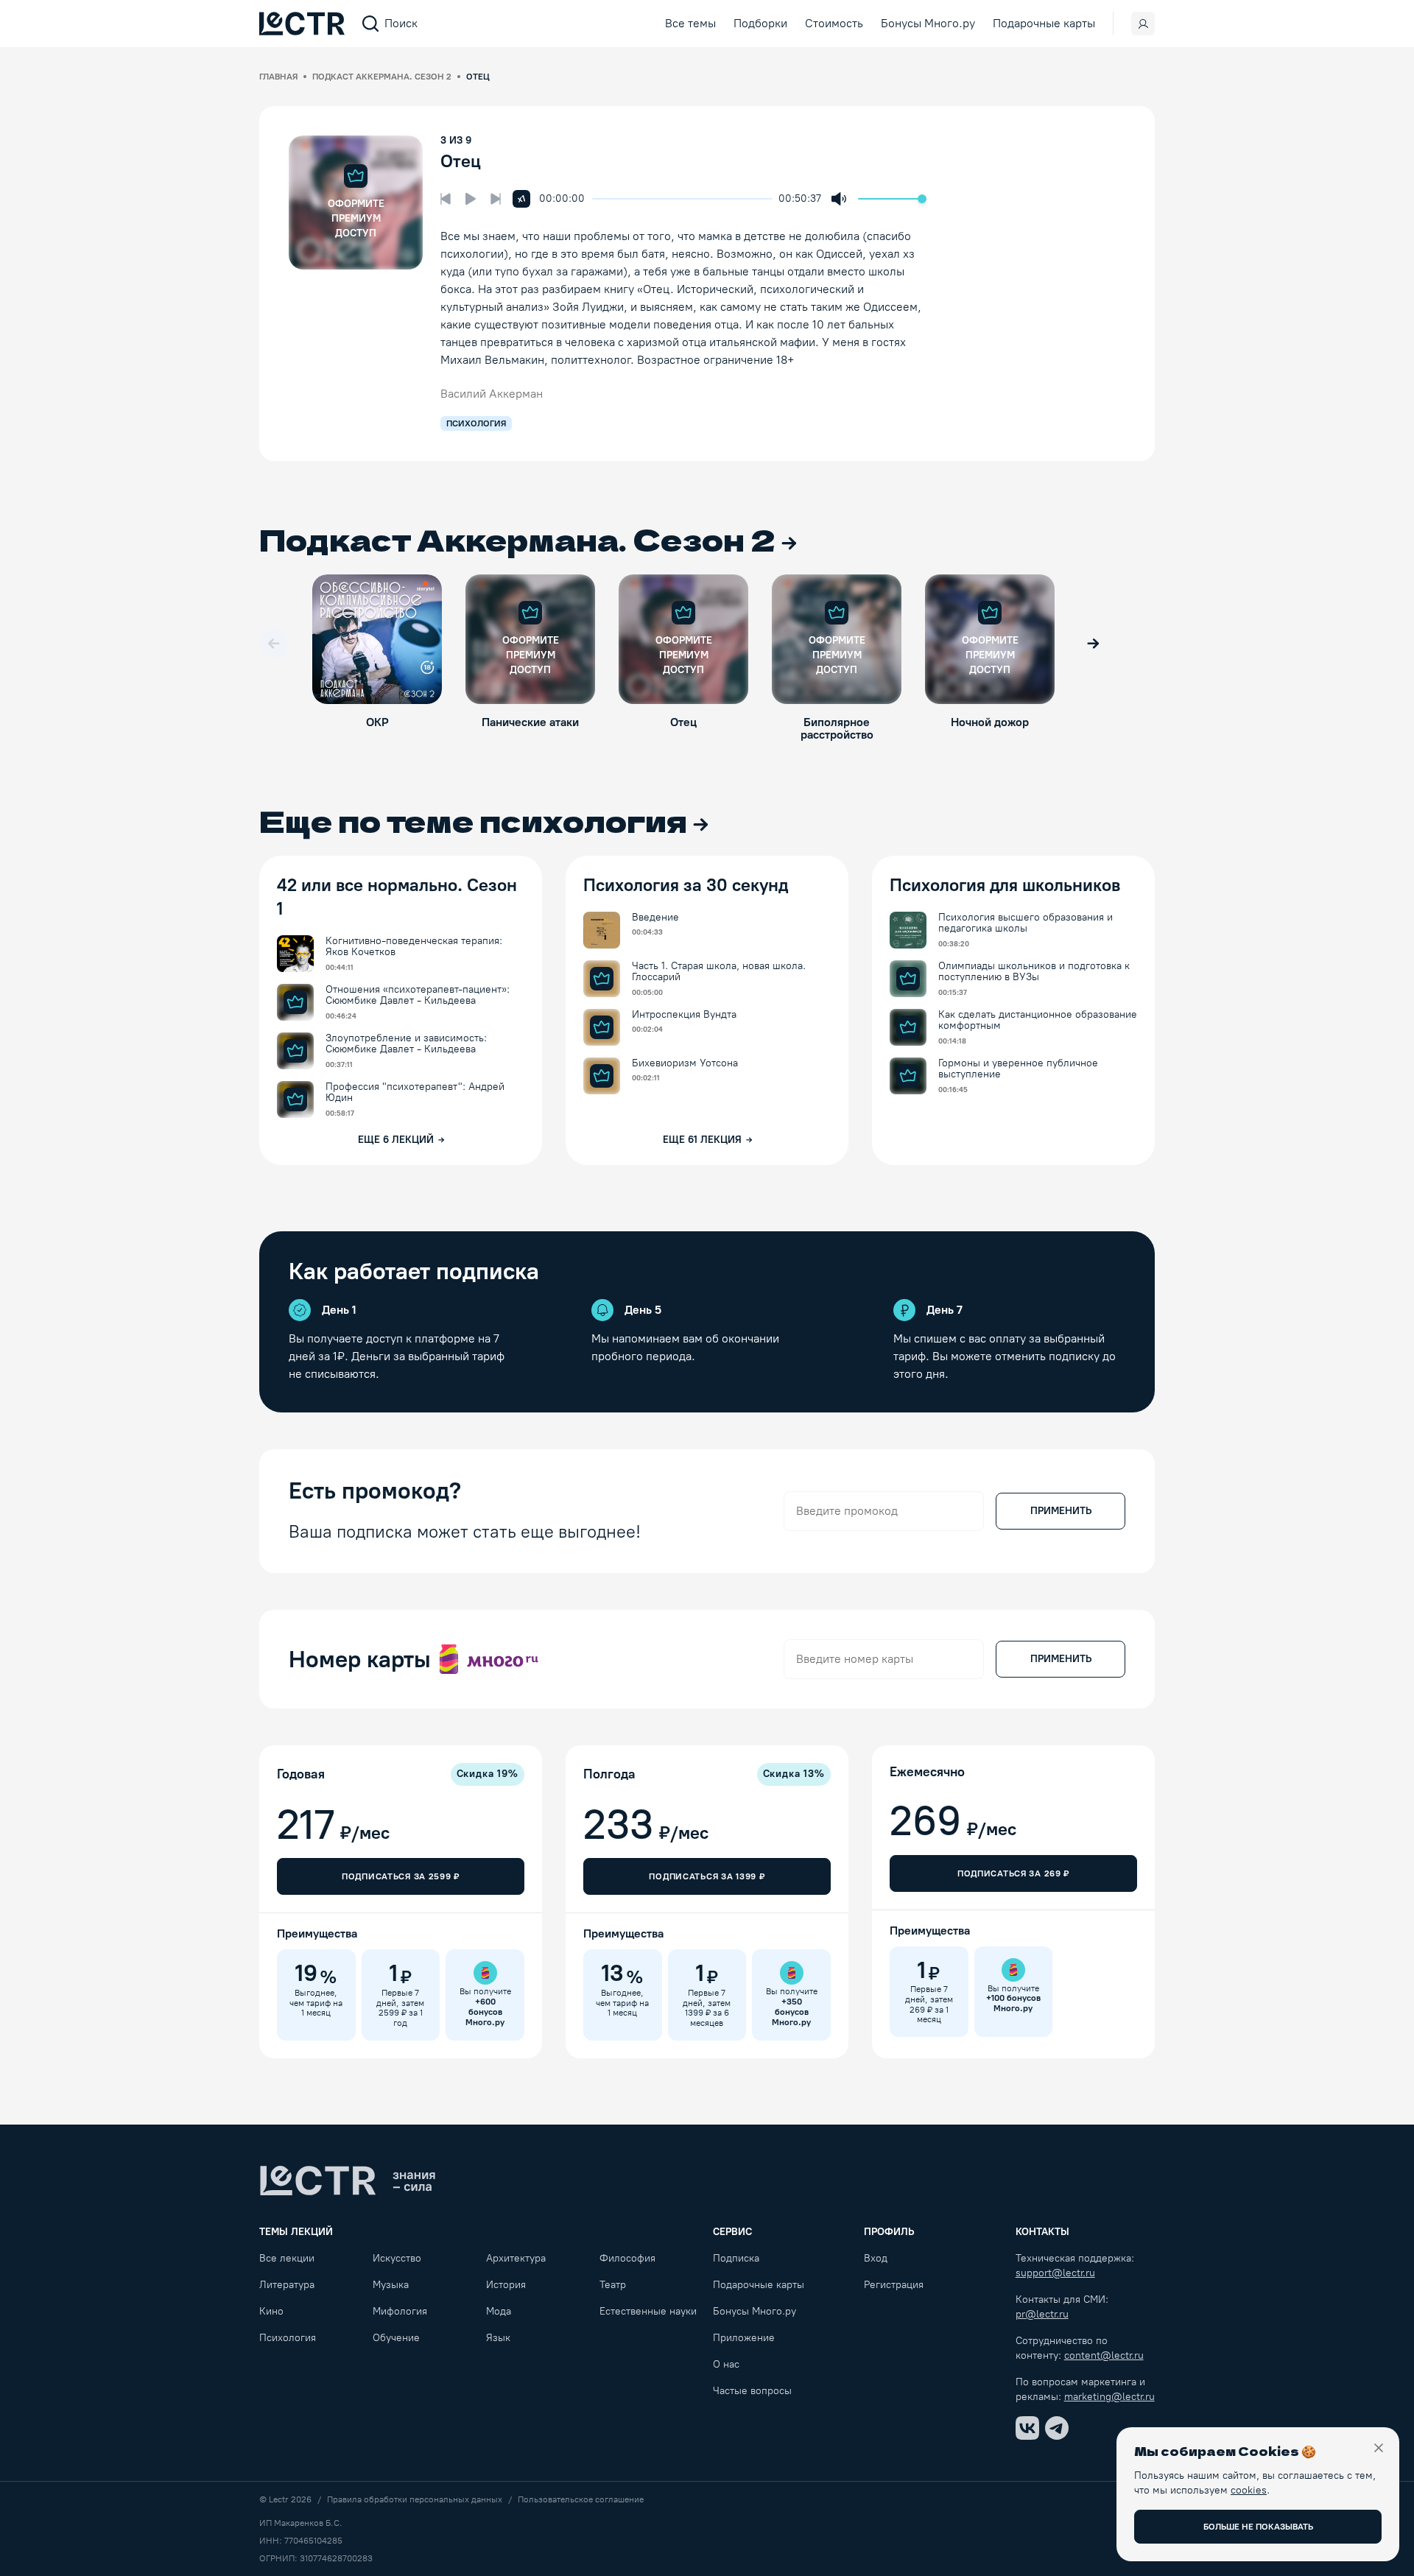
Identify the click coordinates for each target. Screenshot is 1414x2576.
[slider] (599, 199)
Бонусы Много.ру (928, 23)
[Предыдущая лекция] (446, 199)
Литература (287, 2285)
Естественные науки (648, 2311)
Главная (278, 77)
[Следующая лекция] (496, 199)
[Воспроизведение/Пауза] (471, 199)
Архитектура (516, 2258)
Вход (876, 2258)
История (506, 2285)
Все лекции (287, 2258)
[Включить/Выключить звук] (839, 199)
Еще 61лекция (702, 1140)
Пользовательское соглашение (581, 2499)
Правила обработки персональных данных (415, 2499)
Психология (288, 2338)
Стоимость (834, 23)
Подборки (760, 23)
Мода (499, 2311)
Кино (271, 2311)
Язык (498, 2338)
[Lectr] (348, 2181)
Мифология (400, 2311)
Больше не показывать (1258, 2527)
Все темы (690, 23)
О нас (726, 2364)
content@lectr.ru (1104, 2355)
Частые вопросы (752, 2391)
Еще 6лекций (396, 1140)
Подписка (736, 2258)
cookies (1249, 2490)
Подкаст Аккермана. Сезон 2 (382, 77)
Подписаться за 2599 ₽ (401, 1876)
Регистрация (894, 2285)
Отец (461, 161)
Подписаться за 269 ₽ (1013, 1873)
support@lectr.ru (1055, 2273)
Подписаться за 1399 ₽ (707, 1876)
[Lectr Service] (302, 24)
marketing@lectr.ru (1109, 2397)
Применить (1061, 1511)
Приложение (744, 2338)
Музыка (391, 2285)
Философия (627, 2258)
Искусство (397, 2258)
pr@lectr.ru (1042, 2314)
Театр (613, 2285)
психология (476, 423)
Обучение (396, 2338)
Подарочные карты (1044, 23)
